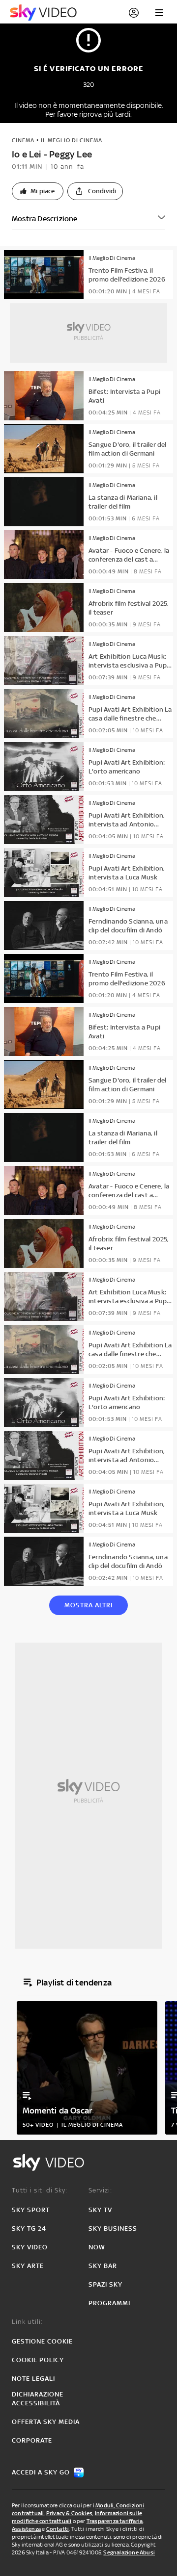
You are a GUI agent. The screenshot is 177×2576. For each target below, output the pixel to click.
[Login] (134, 13)
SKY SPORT (31, 2210)
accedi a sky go (41, 2472)
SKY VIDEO (30, 2247)
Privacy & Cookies (69, 2513)
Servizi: (100, 2190)
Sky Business (113, 2228)
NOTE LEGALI (33, 2379)
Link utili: (27, 2322)
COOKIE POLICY (38, 2360)
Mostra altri (88, 1605)
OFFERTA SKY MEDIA (46, 2422)
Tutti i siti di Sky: (40, 2190)
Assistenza (26, 2529)
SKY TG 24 (29, 2228)
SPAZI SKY (105, 2284)
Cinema (23, 140)
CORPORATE (32, 2440)
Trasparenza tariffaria (115, 2521)
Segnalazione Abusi (129, 2552)
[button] (38, 191)
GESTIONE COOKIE (42, 2341)
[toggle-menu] (159, 13)
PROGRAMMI (109, 2303)
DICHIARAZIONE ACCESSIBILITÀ (38, 2399)
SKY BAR (103, 2266)
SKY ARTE (28, 2266)
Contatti (58, 2529)
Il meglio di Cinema (72, 140)
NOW (97, 2247)
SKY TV (100, 2210)
